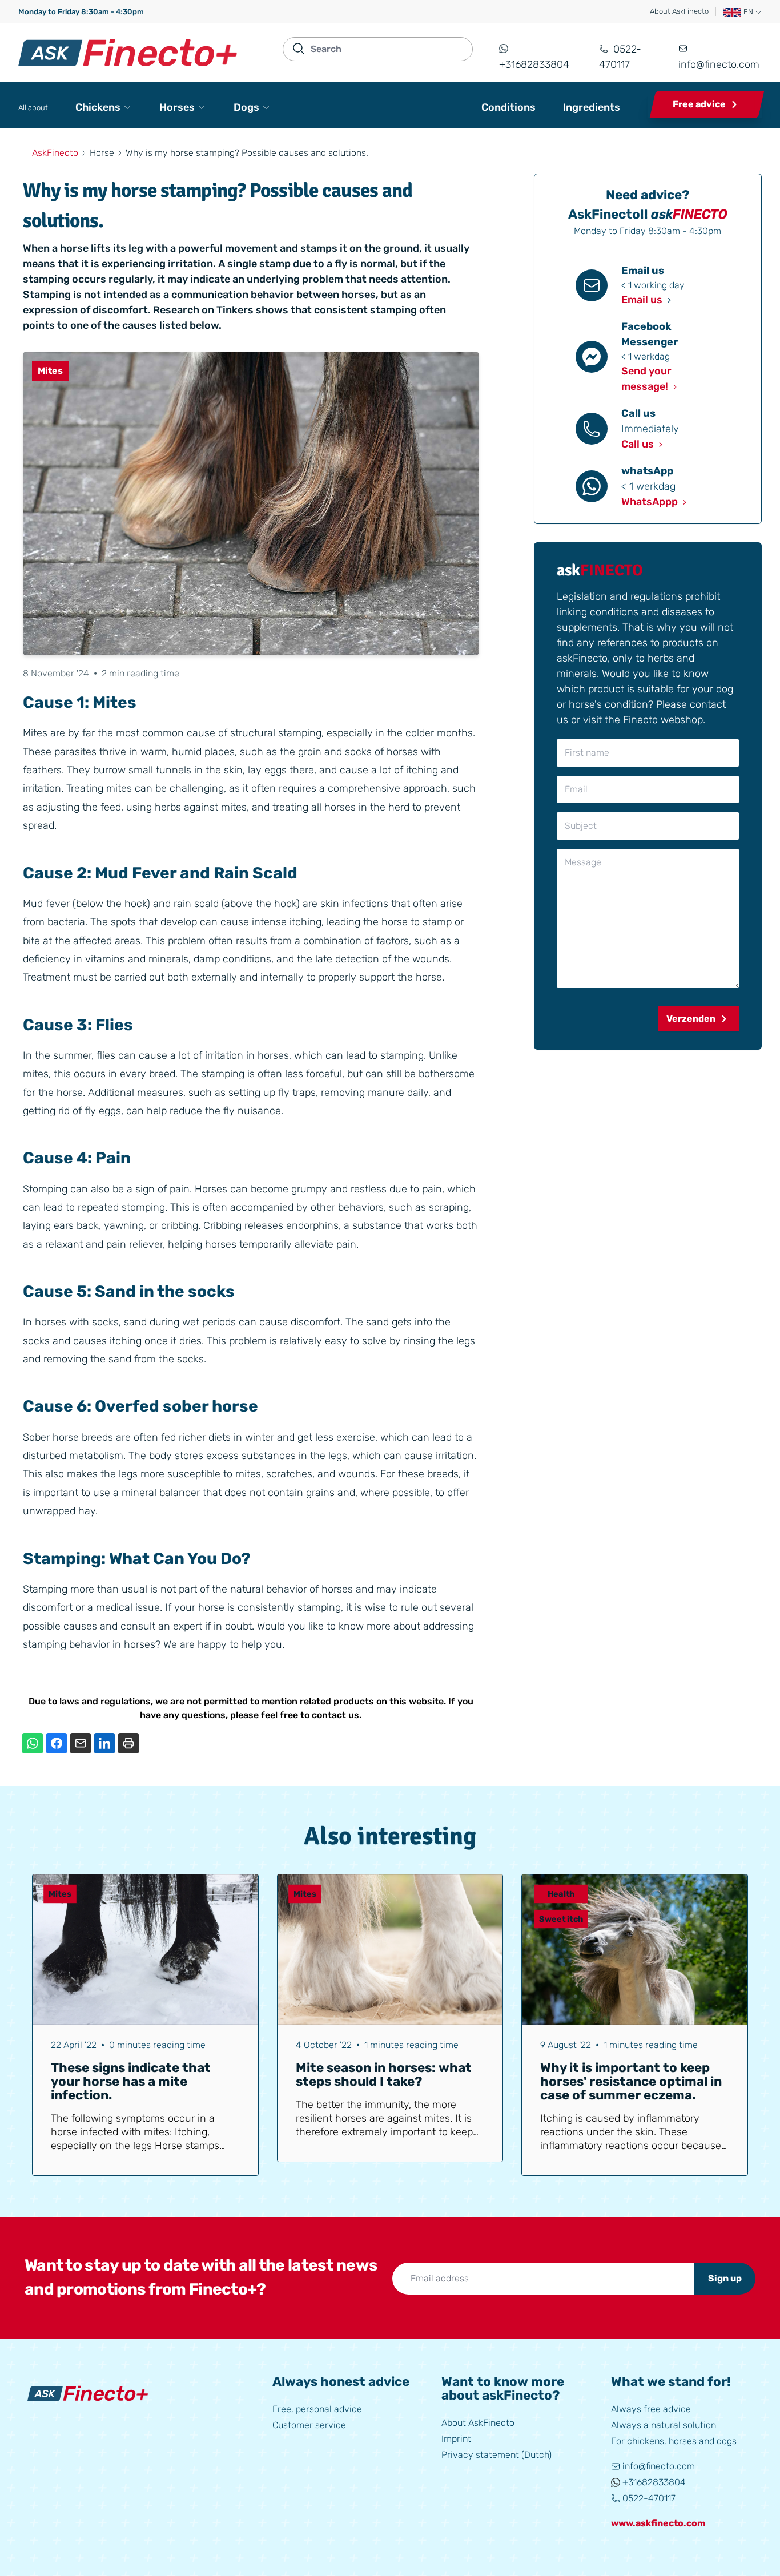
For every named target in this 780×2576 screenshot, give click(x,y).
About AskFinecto (679, 11)
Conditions (508, 107)
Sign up (725, 2278)
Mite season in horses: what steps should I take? (384, 2075)
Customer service (309, 2425)
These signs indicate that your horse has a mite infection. (131, 2081)
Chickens (98, 107)
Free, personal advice (317, 2409)
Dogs (246, 107)
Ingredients (592, 107)
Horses (177, 107)
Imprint (456, 2439)
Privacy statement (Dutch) (496, 2455)
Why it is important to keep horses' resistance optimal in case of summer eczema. (631, 2081)
